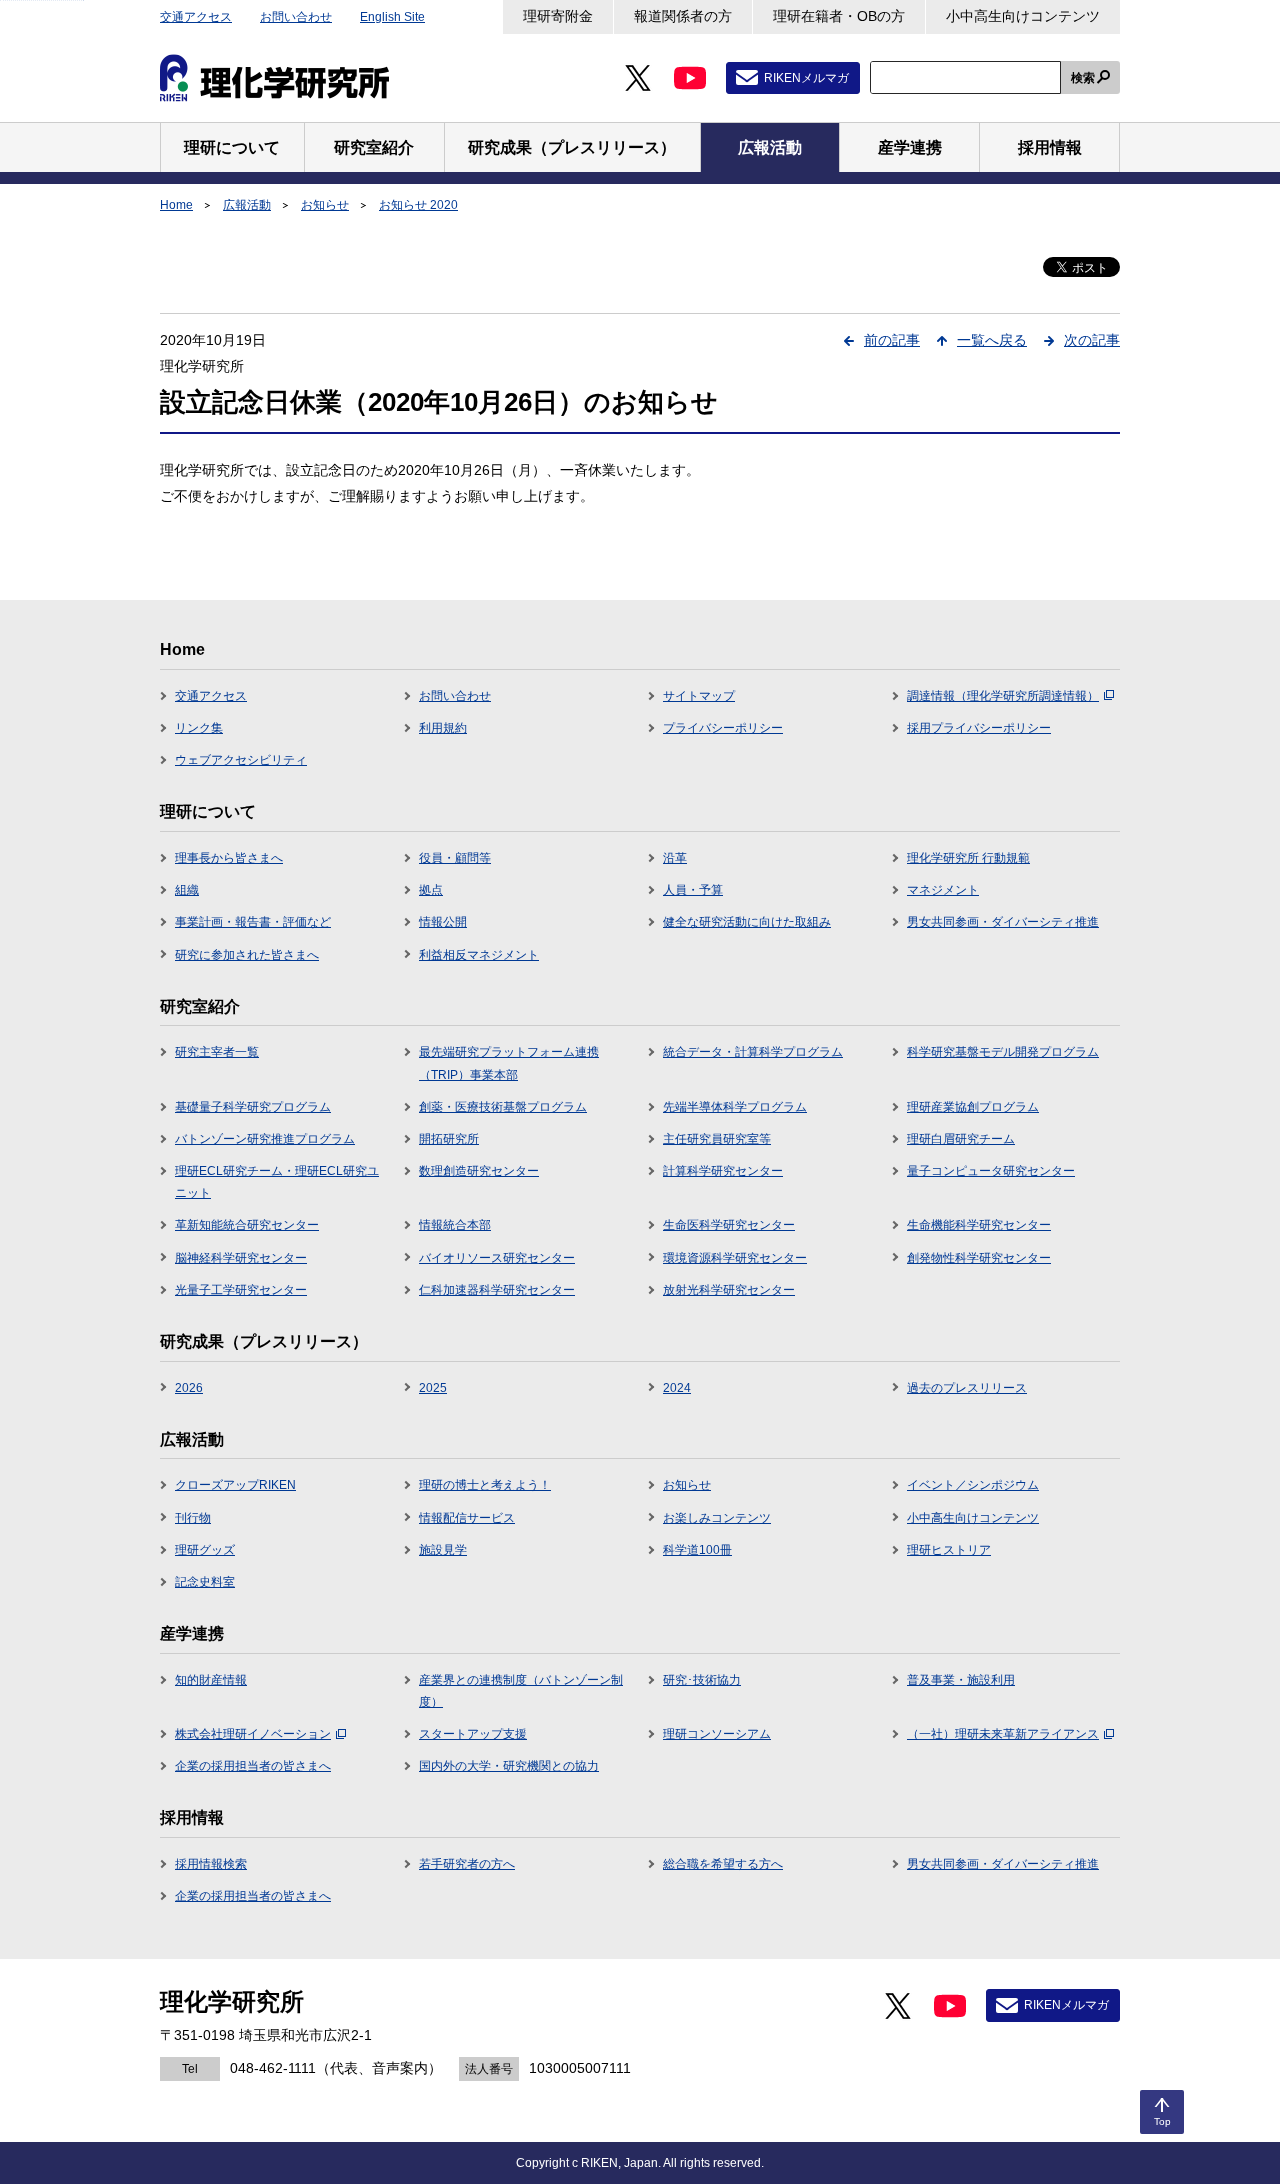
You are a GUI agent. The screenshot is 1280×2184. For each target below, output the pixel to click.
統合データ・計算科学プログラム (753, 1052)
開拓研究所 (449, 1139)
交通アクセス (196, 17)
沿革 (675, 858)
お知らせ (325, 205)
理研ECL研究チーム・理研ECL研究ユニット (277, 1182)
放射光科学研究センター (729, 1290)
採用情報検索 (211, 1864)
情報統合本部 (455, 1225)
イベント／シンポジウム (973, 1485)
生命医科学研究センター (729, 1225)
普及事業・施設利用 (961, 1680)
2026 (189, 1388)
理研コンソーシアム (717, 1734)
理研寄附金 (558, 16)
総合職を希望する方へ (723, 1864)
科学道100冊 (697, 1550)
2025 (433, 1388)
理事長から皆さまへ (229, 858)
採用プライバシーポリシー (979, 728)
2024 (677, 1388)
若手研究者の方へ (467, 1864)
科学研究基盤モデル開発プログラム (1003, 1052)
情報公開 (443, 922)
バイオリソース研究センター (497, 1258)
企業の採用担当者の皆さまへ (253, 1766)
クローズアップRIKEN (235, 1485)
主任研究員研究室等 (717, 1139)
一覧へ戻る (992, 340)
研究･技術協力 (702, 1680)
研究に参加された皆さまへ (247, 955)
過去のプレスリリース (967, 1388)
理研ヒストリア (949, 1550)
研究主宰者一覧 (217, 1052)
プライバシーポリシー (723, 728)
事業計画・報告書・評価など (253, 922)
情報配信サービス (467, 1518)
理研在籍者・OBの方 (839, 16)
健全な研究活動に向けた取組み (747, 922)
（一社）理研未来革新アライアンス (1003, 1734)
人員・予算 (693, 890)
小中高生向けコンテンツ (1023, 16)
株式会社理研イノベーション (253, 1734)
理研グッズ (205, 1550)
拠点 (431, 890)
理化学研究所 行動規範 (968, 858)
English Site (392, 17)
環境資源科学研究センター (735, 1258)
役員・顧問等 (455, 858)
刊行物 (193, 1518)
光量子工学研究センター (241, 1290)
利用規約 (443, 728)
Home (176, 205)
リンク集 (199, 728)
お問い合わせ (296, 17)
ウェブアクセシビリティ (241, 760)
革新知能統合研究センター (247, 1225)
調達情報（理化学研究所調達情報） (1003, 696)
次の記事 (1092, 340)
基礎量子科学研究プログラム (253, 1107)
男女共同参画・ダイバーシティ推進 (1003, 922)
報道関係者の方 (683, 16)
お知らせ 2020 (418, 205)
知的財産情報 (211, 1680)
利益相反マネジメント (479, 955)
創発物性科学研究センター (979, 1258)
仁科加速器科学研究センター (497, 1290)
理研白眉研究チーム (961, 1139)
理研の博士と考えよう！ (485, 1485)
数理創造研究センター (479, 1171)
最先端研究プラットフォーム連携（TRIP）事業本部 (509, 1063)
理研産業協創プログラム (973, 1107)
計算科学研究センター (723, 1171)
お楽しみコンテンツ (717, 1518)
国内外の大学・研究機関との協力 (509, 1766)
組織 (187, 890)
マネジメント (943, 890)
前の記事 (892, 340)
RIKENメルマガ (806, 78)
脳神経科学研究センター (241, 1258)
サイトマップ (699, 696)
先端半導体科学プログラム (735, 1107)
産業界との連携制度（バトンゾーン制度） (521, 1691)
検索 (1083, 78)
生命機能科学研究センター (979, 1225)
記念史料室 (205, 1582)
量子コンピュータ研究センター (991, 1171)
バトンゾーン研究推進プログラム (265, 1139)
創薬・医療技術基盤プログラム (503, 1107)
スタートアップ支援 (473, 1734)
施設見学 (443, 1550)
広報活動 (247, 205)
